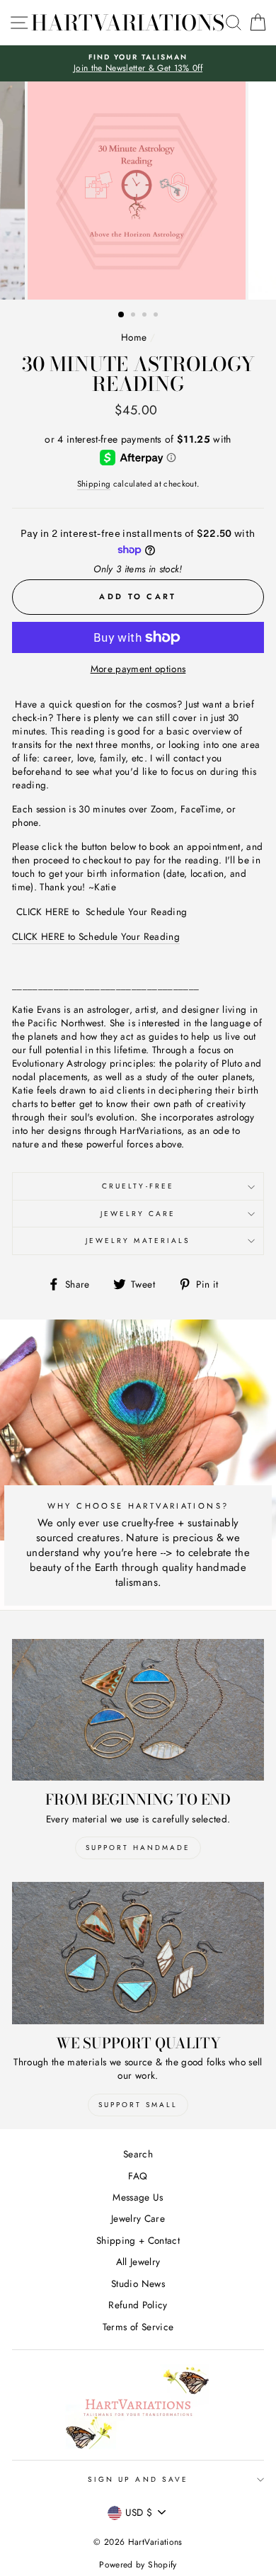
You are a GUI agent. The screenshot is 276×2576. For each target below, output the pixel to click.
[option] (138, 63)
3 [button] (146, 316)
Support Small (138, 2105)
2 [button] (134, 316)
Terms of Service (138, 2327)
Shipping (94, 484)
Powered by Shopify (138, 2565)
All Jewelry (138, 2262)
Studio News (138, 2283)
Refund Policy (138, 2305)
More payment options (138, 669)
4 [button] (157, 316)
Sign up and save (138, 2479)
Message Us (138, 2197)
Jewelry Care (138, 1214)
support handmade (138, 1848)
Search (138, 2154)
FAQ (138, 2176)
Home (134, 337)
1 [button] (122, 315)
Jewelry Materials (138, 1241)
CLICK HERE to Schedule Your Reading (102, 912)
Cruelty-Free (138, 1186)
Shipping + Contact (138, 2240)
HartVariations (128, 23)
